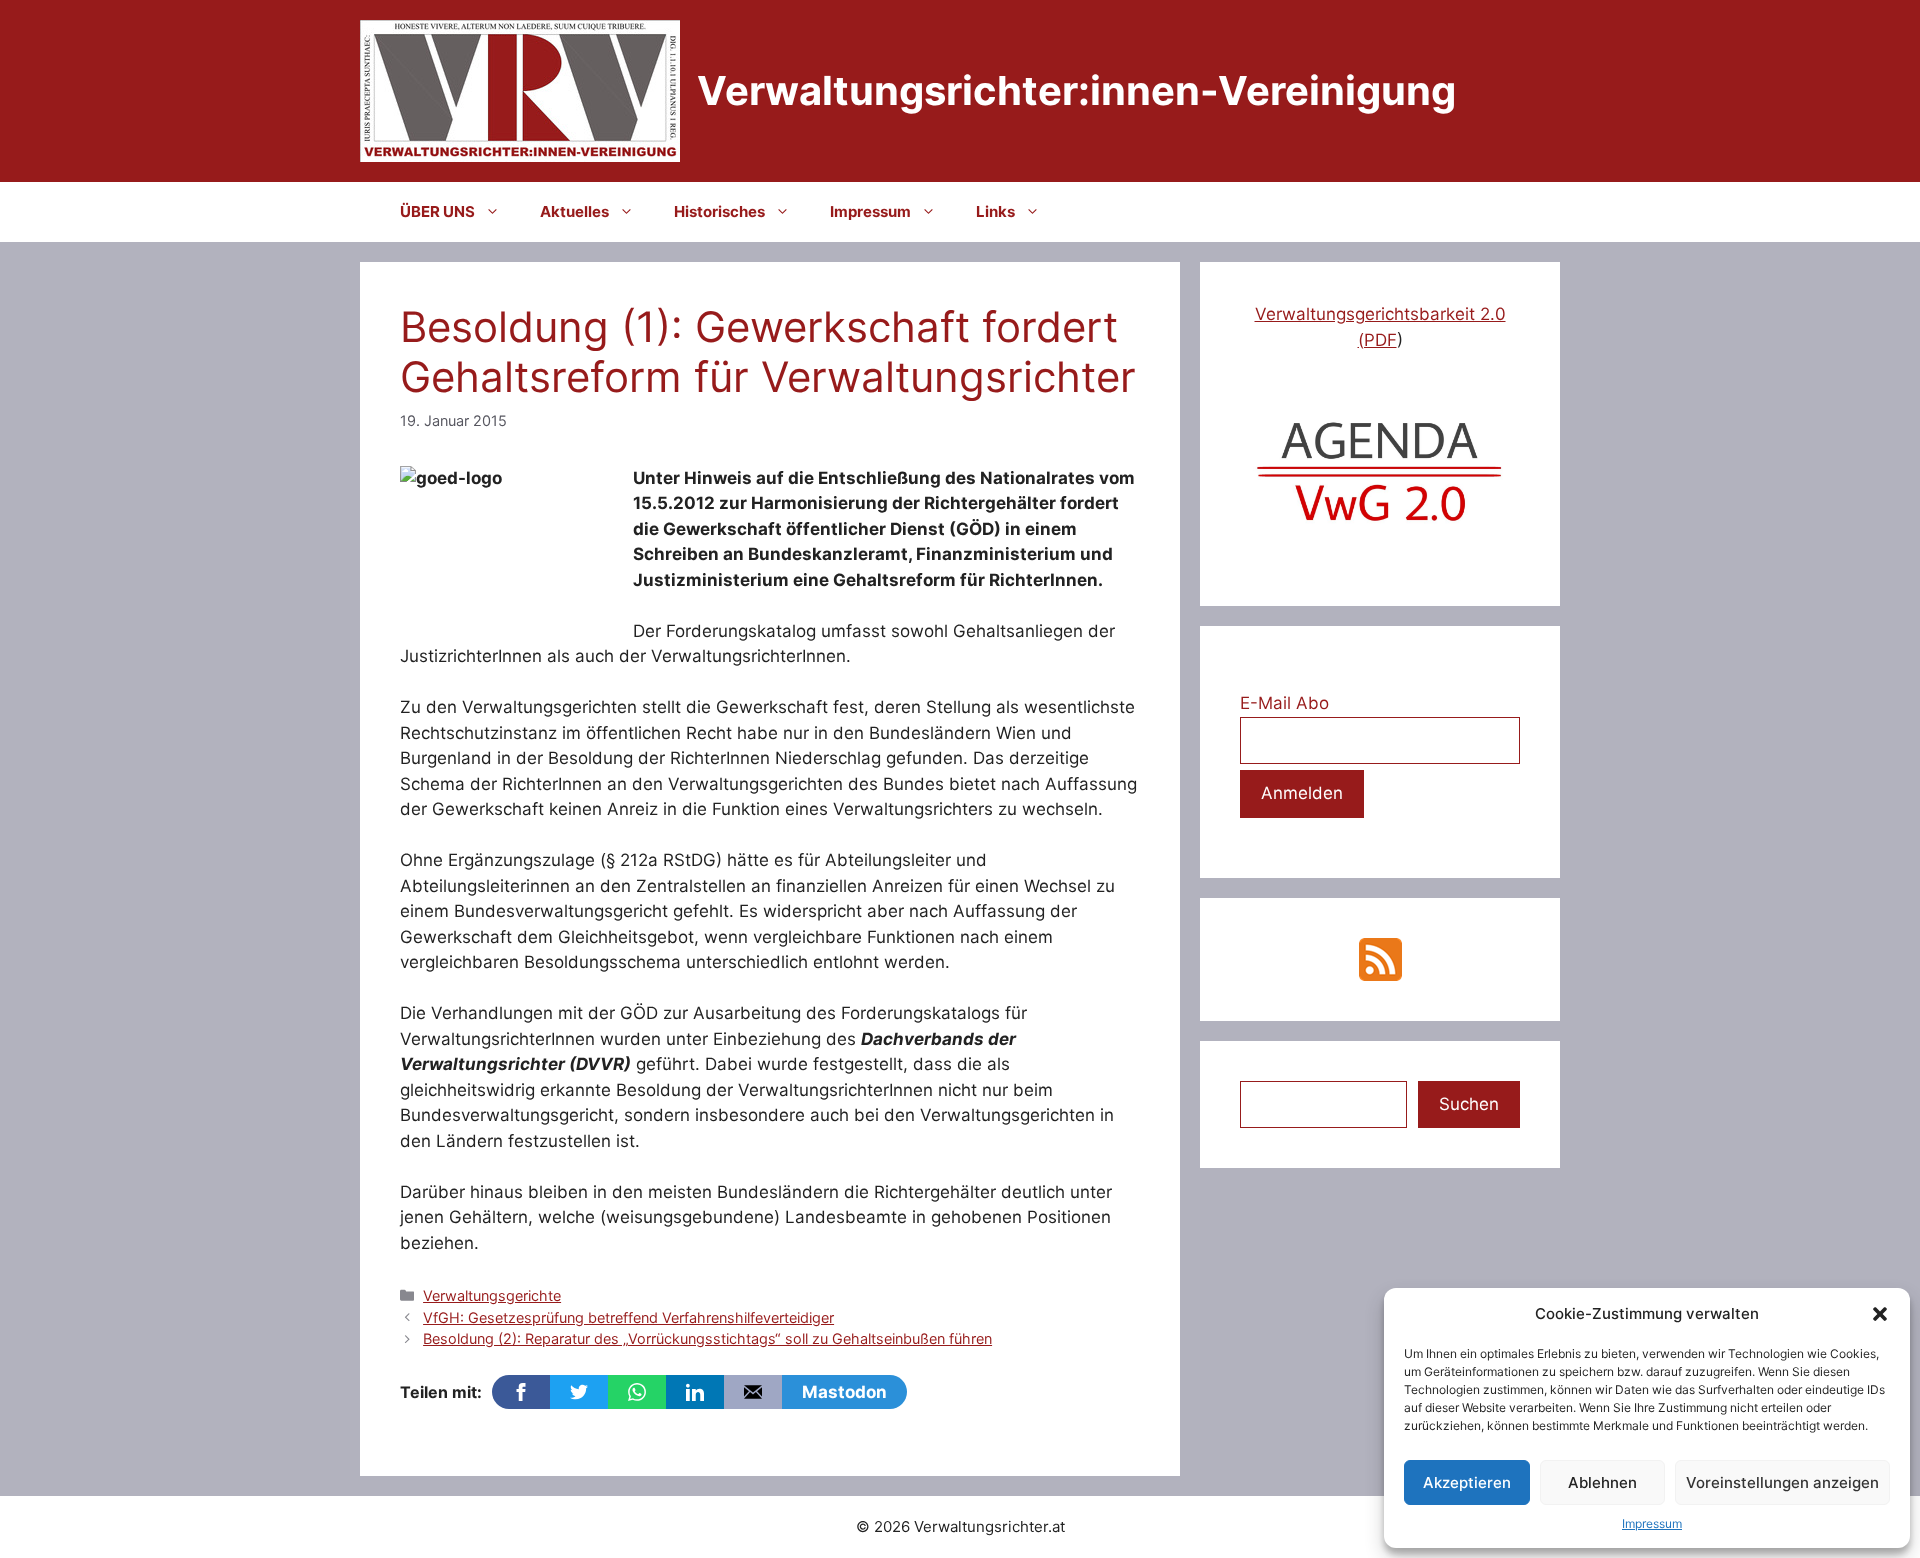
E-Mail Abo (1284, 703)
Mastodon (844, 1392)
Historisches (719, 211)
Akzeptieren (1467, 1482)
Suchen (1469, 1104)
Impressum (1652, 1523)
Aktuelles (574, 211)
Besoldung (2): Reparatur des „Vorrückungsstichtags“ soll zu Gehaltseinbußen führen (707, 1338)
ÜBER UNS (437, 211)
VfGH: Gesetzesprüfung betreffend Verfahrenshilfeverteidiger (628, 1317)
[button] (1880, 1314)
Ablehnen (1602, 1482)
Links (995, 211)
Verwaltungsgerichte (492, 1295)
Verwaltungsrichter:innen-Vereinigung (1076, 90)
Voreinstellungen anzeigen (1782, 1482)
